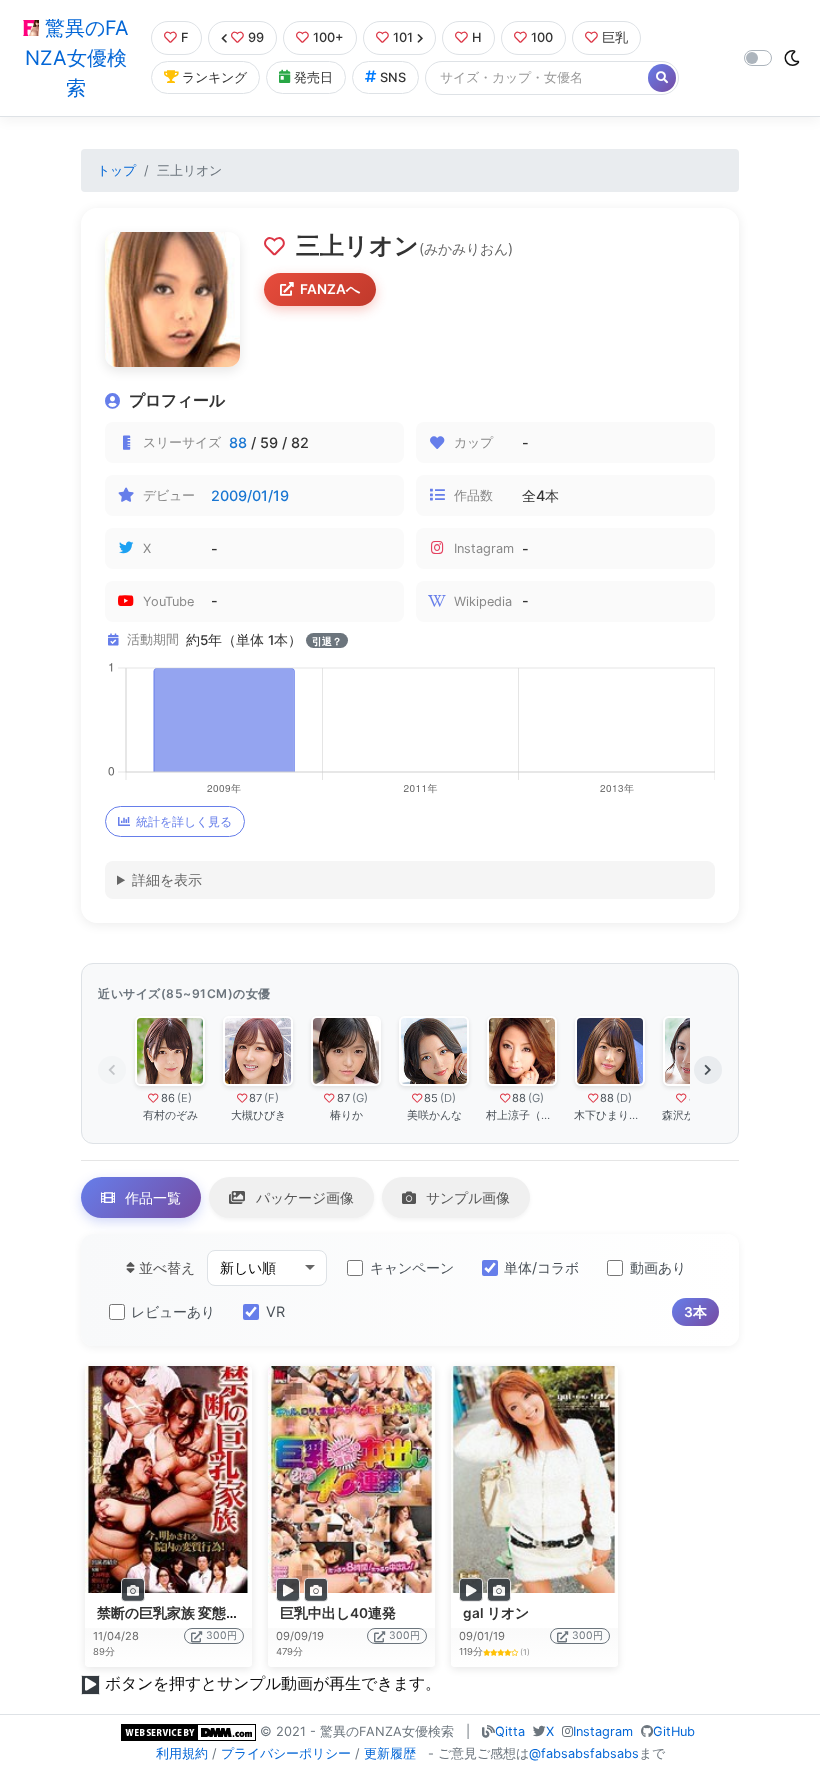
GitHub (674, 1731)
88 (238, 442)
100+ (328, 37)
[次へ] (708, 1070)
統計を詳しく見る (184, 821)
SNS (393, 77)
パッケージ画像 (303, 1197)
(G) (360, 1098)
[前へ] (112, 1070)
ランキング (214, 77)
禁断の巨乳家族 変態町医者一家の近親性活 (231, 1613)
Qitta (510, 1731)
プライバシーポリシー (286, 1753)
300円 (221, 1635)
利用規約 (182, 1753)
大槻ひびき (258, 1115)
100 (542, 37)
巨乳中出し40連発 (338, 1613)
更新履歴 (390, 1753)
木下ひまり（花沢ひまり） (610, 1115)
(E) (184, 1098)
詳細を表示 (167, 879)
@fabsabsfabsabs (584, 1753)
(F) (271, 1098)
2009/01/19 (250, 495)
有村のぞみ (170, 1115)
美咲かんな (434, 1115)
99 (256, 37)
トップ (116, 170)
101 (403, 37)
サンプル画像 (466, 1197)
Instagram (603, 1731)
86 (168, 1098)
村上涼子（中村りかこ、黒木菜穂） (522, 1115)
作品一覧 (151, 1197)
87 (255, 1098)
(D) (448, 1098)
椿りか (346, 1115)
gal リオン (496, 1613)
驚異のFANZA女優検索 (77, 58)
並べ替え (165, 1267)
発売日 (313, 77)
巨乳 (615, 37)
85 (431, 1098)
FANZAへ (330, 289)
